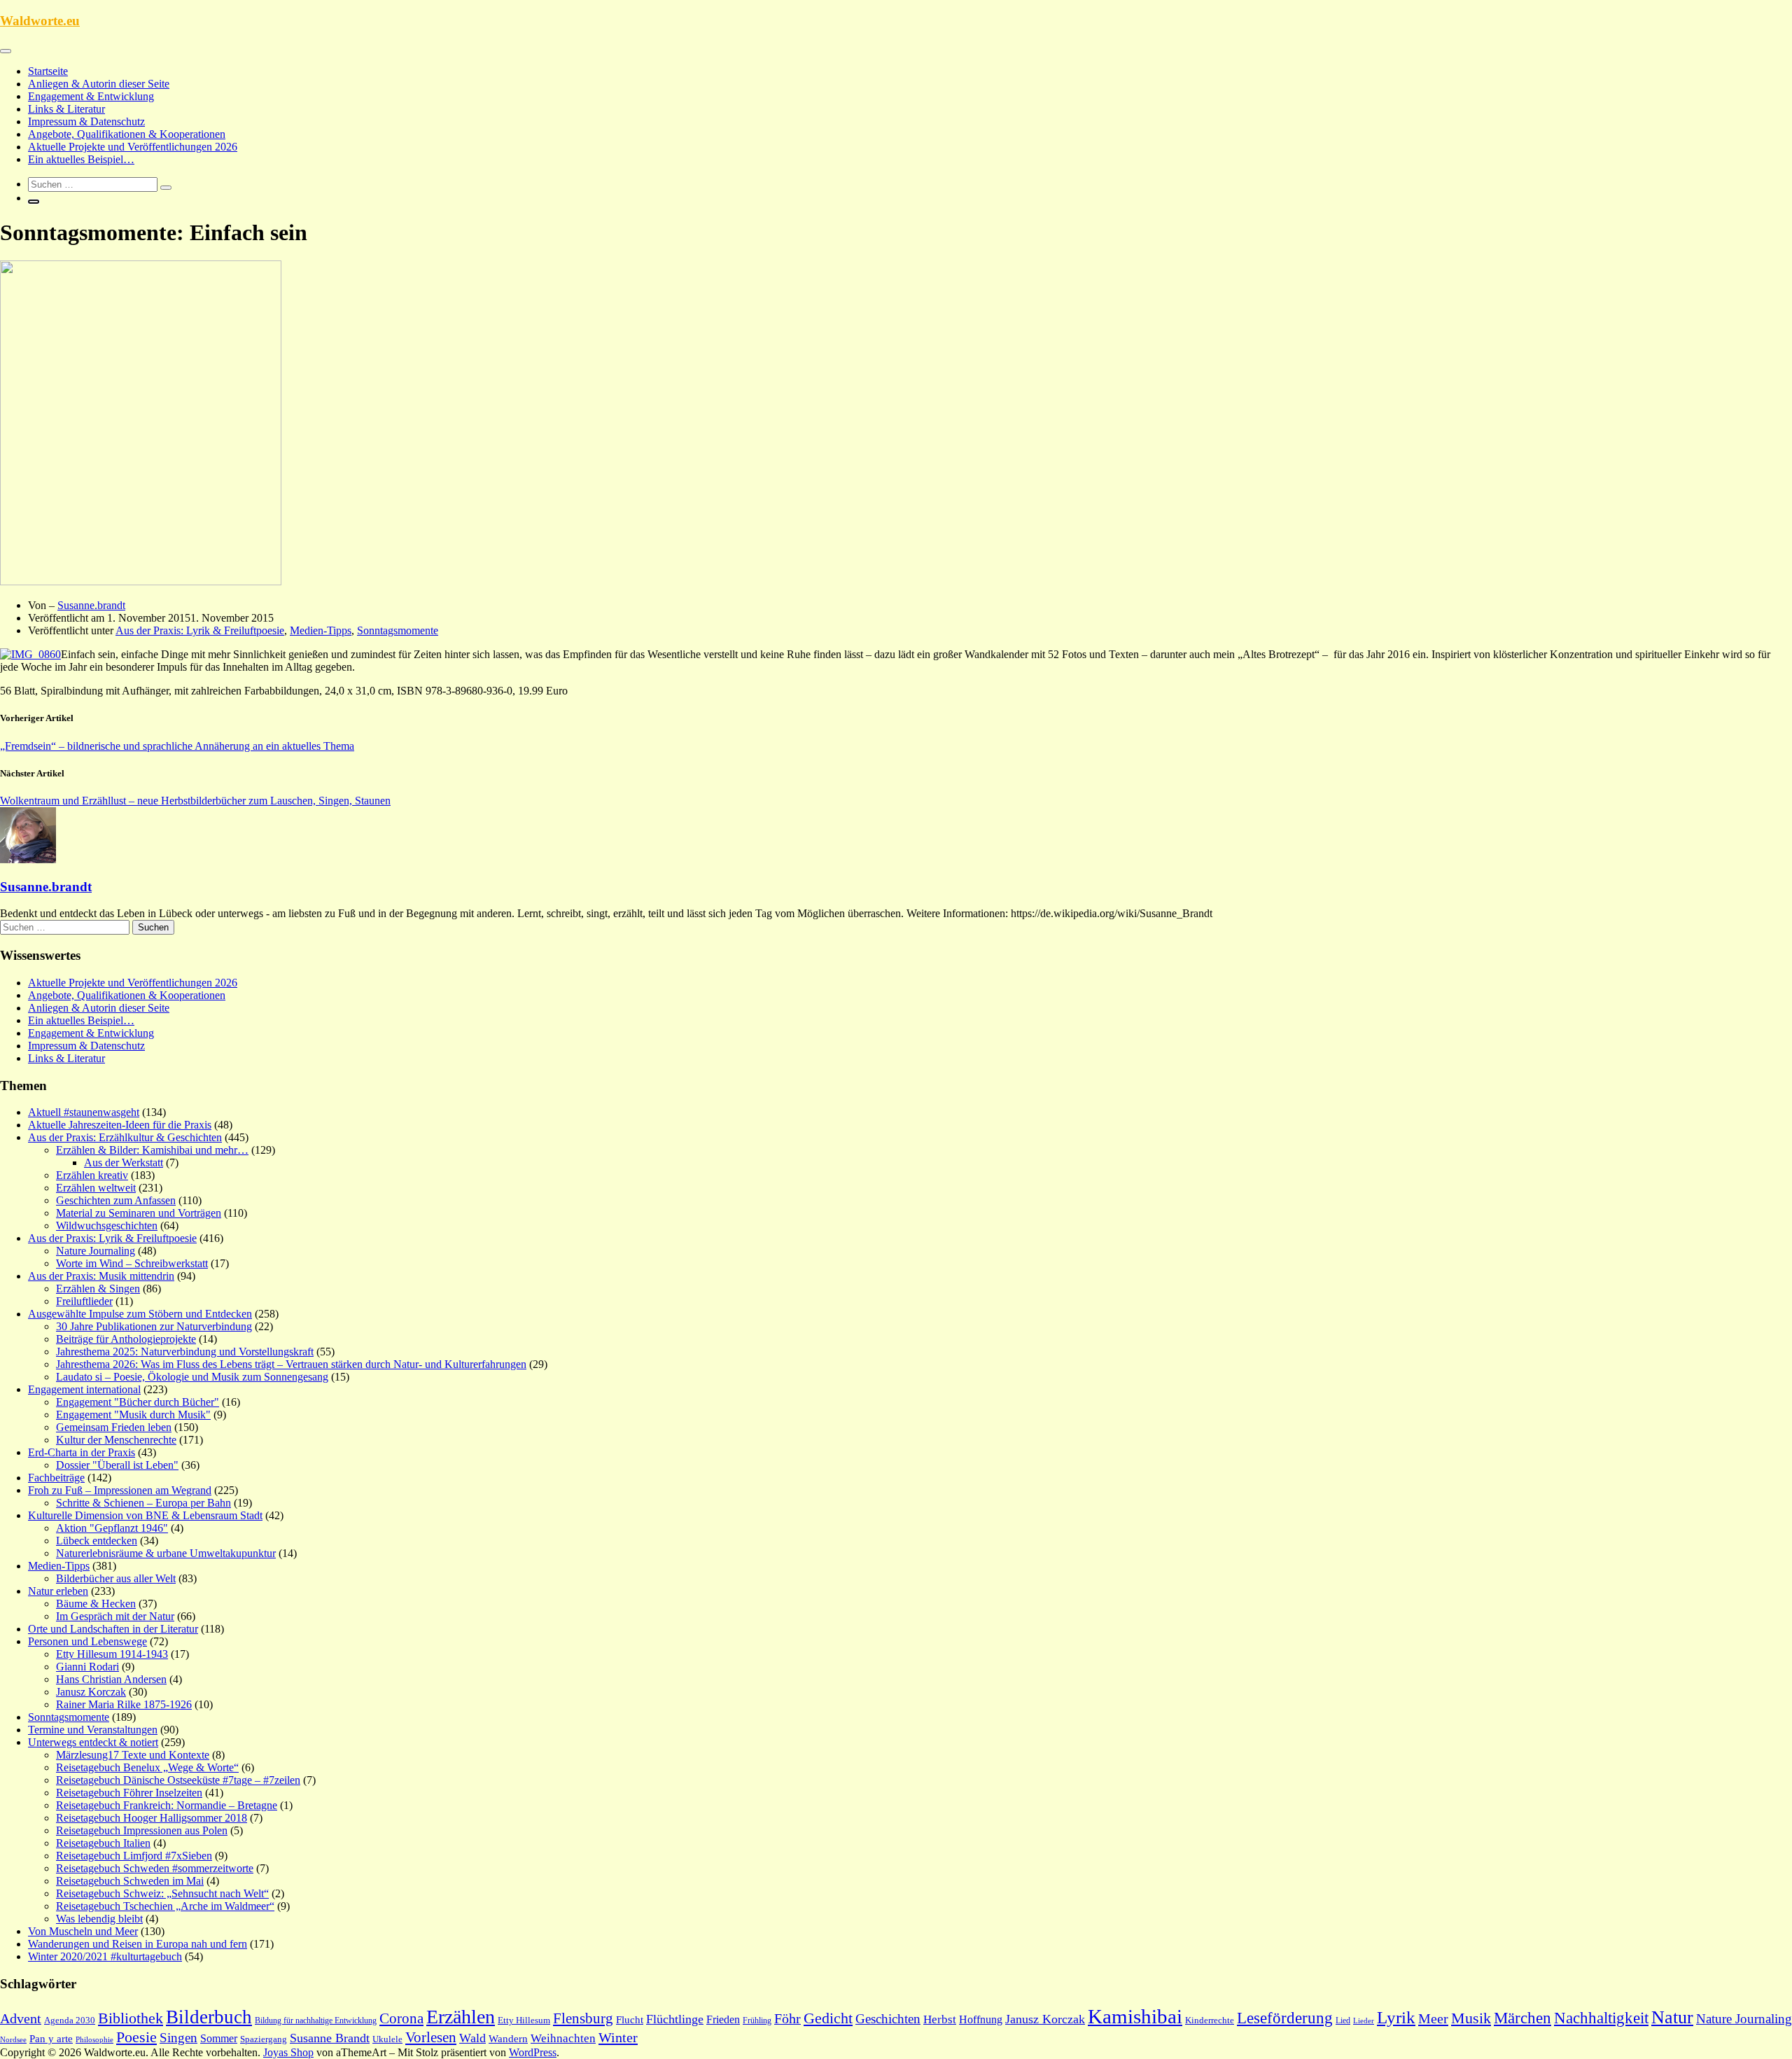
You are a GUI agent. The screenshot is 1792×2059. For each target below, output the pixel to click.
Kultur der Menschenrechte (116, 1440)
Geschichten (888, 2019)
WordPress (533, 2052)
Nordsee (13, 2040)
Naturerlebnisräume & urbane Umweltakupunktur (166, 1553)
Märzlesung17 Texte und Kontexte (133, 1755)
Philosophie (94, 2039)
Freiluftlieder (84, 1301)
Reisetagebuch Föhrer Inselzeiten (129, 1793)
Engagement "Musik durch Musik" (133, 1415)
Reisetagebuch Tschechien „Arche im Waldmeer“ (165, 1906)
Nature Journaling (96, 1251)
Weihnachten (563, 2038)
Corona (401, 2018)
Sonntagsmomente (398, 630)
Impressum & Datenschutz (86, 121)
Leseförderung (1285, 2018)
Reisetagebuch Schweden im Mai (130, 1881)
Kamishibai (1135, 2016)
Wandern (508, 2039)
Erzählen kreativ (92, 1175)
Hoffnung (981, 2019)
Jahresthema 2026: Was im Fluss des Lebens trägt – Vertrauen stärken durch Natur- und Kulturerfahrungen (291, 1364)
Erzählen (461, 2017)
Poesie (136, 2037)
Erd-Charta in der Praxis (82, 1452)
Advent (21, 2018)
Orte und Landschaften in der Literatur (113, 1629)
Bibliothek (131, 2018)
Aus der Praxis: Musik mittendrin (101, 1276)
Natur (1672, 2017)
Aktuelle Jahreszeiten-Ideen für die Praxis (120, 1125)
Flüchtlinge (675, 2019)
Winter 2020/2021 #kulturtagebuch (105, 1956)
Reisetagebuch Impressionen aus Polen (142, 1830)
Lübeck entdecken (97, 1541)
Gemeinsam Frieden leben (114, 1427)
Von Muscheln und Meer (83, 1931)
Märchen (1522, 2018)
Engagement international (84, 1389)
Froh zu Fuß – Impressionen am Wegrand (120, 1490)
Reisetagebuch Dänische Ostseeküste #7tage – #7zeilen (178, 1780)
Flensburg (583, 2018)
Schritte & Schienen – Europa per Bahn (143, 1503)
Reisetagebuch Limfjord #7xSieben (134, 1856)
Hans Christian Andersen (111, 1679)
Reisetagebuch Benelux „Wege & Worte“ (147, 1767)
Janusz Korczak (91, 1692)
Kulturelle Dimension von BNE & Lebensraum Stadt (145, 1515)
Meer (1433, 2018)
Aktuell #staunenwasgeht (84, 1112)
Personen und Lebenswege (87, 1641)
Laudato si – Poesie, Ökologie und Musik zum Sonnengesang (192, 1377)
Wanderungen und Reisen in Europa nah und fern (138, 1944)
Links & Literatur (66, 109)
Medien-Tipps (321, 630)
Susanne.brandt (91, 605)
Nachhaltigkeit (1601, 2018)
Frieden (723, 2019)
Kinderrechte (1210, 2020)
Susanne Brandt (330, 2038)
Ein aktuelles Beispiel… (81, 159)
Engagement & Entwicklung (91, 96)
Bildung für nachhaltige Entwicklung (316, 2020)
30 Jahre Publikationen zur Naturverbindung (154, 1326)
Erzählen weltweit (96, 1188)
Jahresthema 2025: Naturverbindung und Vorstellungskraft (185, 1352)
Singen (178, 2038)
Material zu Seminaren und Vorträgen (139, 1213)
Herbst (940, 2019)
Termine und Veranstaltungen (93, 1730)
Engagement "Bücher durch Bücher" (138, 1402)
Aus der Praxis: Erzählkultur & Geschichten (125, 1137)
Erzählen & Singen (98, 1289)
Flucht (630, 2020)
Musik (1471, 2018)
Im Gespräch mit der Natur (115, 1616)
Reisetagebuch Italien (103, 1843)
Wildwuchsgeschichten (107, 1226)
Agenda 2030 (70, 2020)
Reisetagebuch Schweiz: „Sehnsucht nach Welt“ (162, 1893)
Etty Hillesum (524, 2020)
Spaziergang (264, 2039)
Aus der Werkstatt (124, 1163)
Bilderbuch (209, 2017)
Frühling (757, 2020)
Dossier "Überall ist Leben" (117, 1465)
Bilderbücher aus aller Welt (116, 1578)
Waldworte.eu (40, 21)
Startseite (48, 71)
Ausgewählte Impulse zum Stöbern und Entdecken (140, 1314)
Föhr (787, 2018)
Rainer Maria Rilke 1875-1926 (124, 1704)
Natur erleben (58, 1591)
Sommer (219, 2038)
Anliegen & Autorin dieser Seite (99, 84)
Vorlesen (431, 2037)
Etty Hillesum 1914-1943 (112, 1654)
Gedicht (828, 2018)
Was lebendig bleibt (99, 1919)
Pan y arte (51, 2039)
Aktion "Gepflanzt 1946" (112, 1528)
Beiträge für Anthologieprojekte (126, 1339)
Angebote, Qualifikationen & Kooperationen (127, 134)
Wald (472, 2038)
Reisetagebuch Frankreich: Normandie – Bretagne (167, 1805)
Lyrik (1396, 2017)
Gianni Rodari (87, 1667)
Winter (618, 2037)
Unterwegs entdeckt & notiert (93, 1742)
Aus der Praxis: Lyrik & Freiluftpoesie (200, 630)
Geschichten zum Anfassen (116, 1200)
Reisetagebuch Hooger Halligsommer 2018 (152, 1818)
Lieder (1364, 2020)
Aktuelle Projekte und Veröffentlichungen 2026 (133, 147)
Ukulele (387, 2039)
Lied (1343, 2020)
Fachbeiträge (56, 1478)
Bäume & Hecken (96, 1604)
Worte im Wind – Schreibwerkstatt (132, 1263)
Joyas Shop (288, 2052)
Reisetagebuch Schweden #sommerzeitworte (155, 1868)
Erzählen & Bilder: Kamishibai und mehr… (152, 1150)
